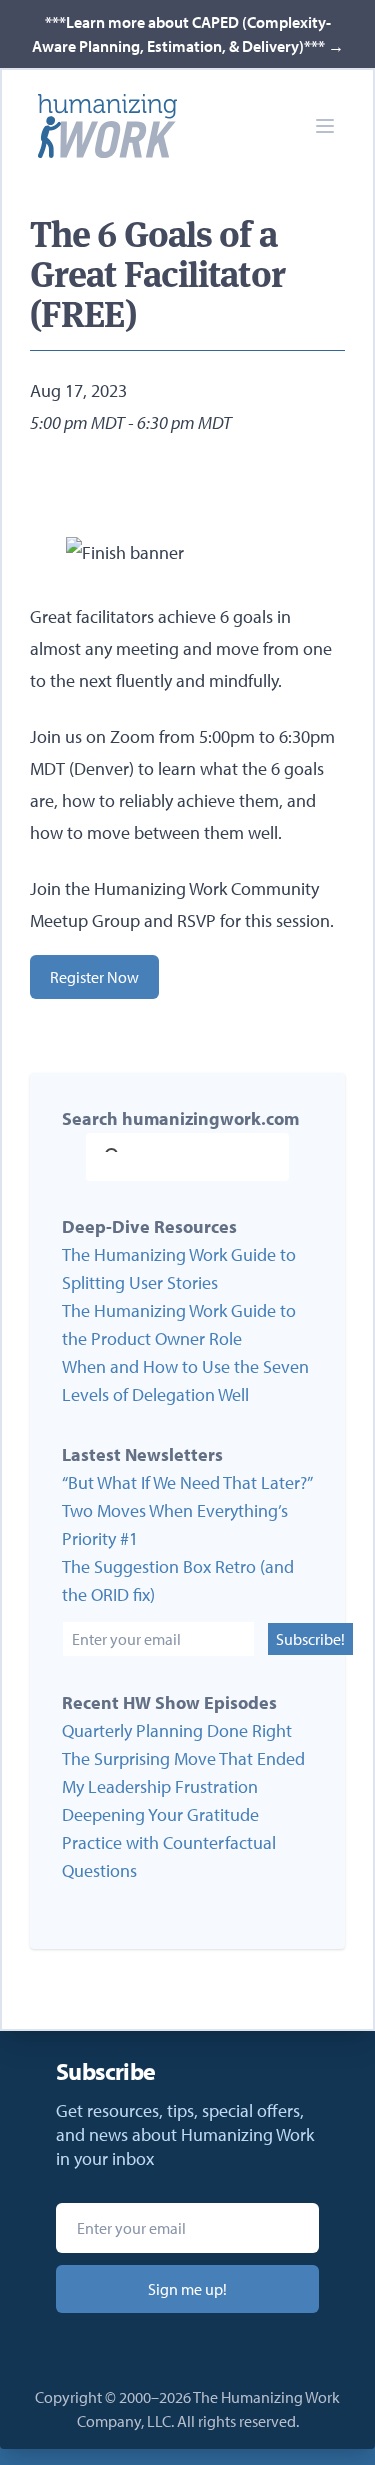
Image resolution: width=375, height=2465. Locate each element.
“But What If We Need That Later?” (187, 1482)
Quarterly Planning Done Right (177, 1730)
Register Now (94, 977)
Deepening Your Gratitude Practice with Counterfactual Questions (169, 1842)
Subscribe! (310, 1639)
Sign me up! (187, 2289)
